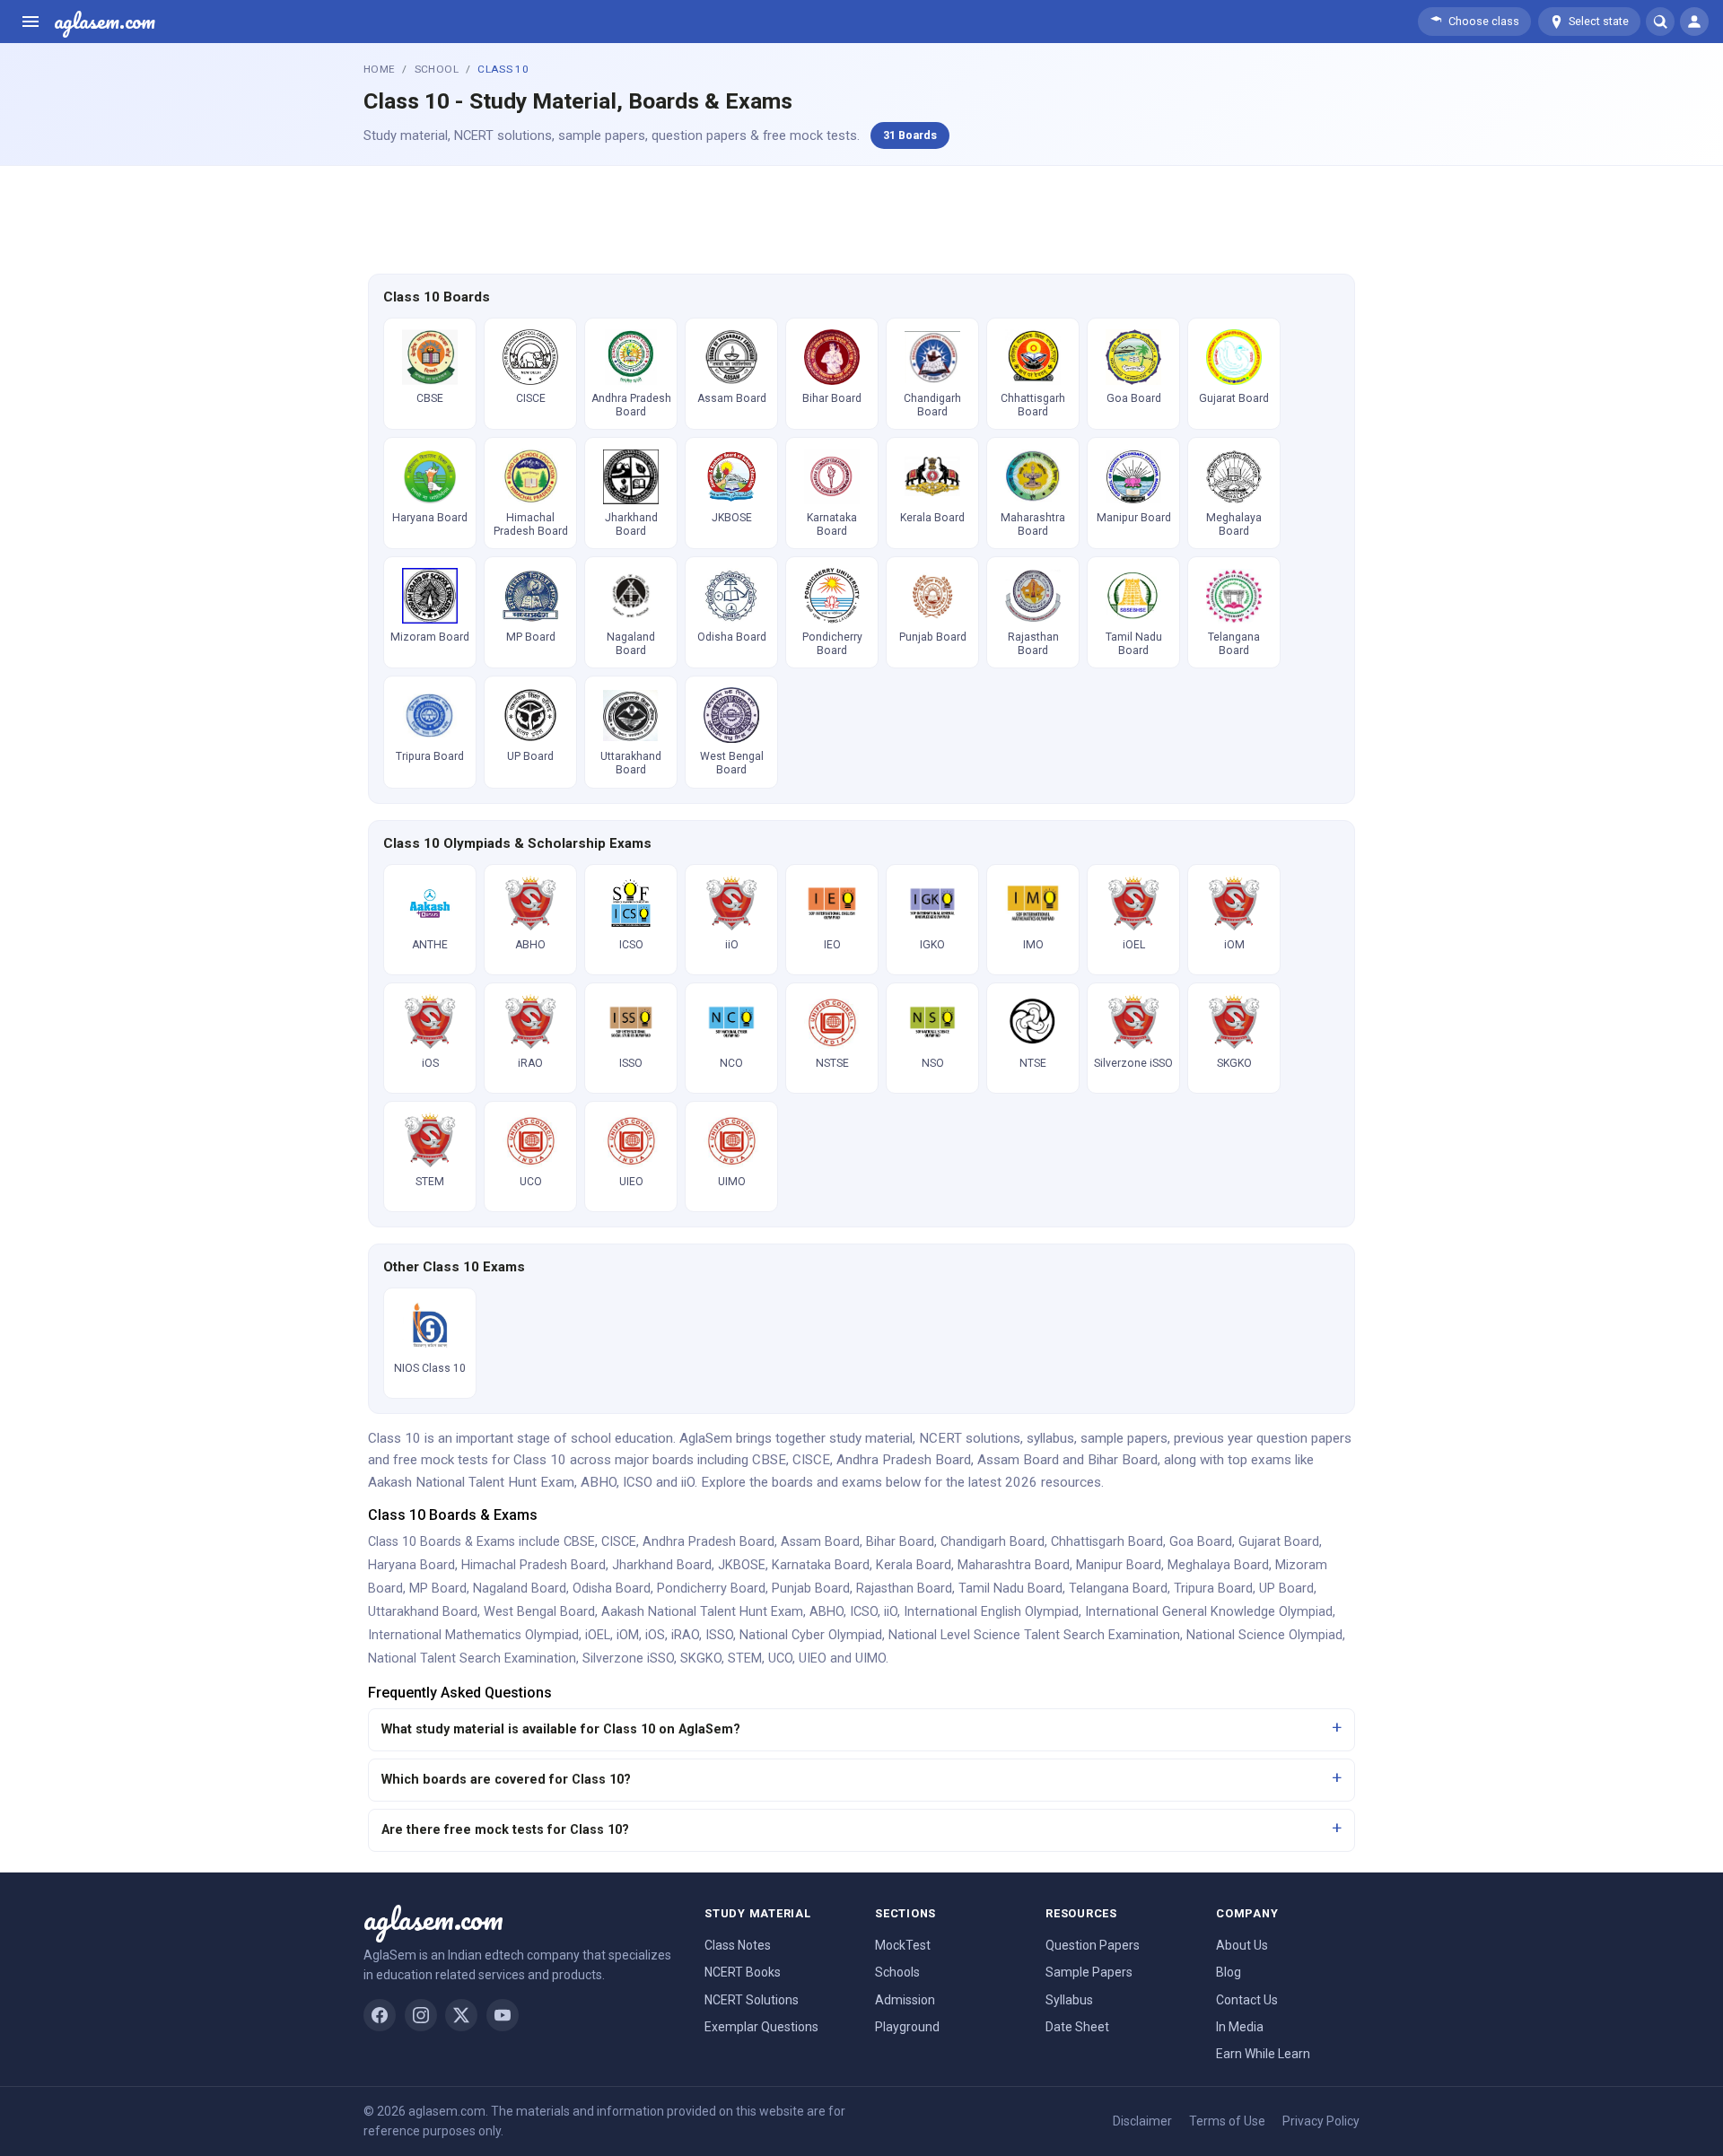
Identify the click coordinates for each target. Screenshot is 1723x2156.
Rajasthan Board (904, 1589)
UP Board (1286, 1589)
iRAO (685, 1635)
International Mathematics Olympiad (473, 1635)
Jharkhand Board (662, 1565)
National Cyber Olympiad (811, 1635)
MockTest (903, 1945)
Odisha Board (612, 1589)
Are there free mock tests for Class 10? (505, 1830)
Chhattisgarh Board (1107, 1542)
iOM (628, 1635)
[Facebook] (380, 2015)
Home (379, 69)
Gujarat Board (1279, 1542)
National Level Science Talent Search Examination (1034, 1635)
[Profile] (1694, 22)
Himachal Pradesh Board (534, 1565)
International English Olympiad (991, 1612)
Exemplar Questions (761, 2027)
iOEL (598, 1635)
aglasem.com (105, 22)
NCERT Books (743, 1972)
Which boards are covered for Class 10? (506, 1780)
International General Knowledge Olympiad (1209, 1612)
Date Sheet (1077, 2027)
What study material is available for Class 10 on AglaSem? (561, 1729)
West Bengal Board (539, 1612)
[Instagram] (421, 2015)
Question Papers (1093, 1945)
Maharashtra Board (1014, 1565)
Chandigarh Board (993, 1542)
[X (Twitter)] (461, 2015)
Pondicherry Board (711, 1589)
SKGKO (701, 1658)
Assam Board (820, 1542)
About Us (1242, 1945)
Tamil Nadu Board (1010, 1589)
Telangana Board (1118, 1589)
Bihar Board (900, 1542)
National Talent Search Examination (472, 1658)
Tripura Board (1213, 1589)
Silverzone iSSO (628, 1658)
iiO (891, 1612)
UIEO (813, 1658)
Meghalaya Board (1218, 1565)
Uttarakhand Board (423, 1612)
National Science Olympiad (1264, 1635)
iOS (655, 1635)
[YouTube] (503, 2015)
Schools (897, 1972)
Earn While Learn (1263, 2054)
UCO (780, 1658)
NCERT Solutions (752, 2000)
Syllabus (1069, 2000)
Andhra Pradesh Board (708, 1542)
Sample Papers (1089, 1972)
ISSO (719, 1635)
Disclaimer (1142, 2121)
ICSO (864, 1612)
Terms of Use (1227, 2121)
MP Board (438, 1589)
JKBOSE (742, 1565)
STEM (745, 1658)
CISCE (619, 1542)
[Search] (1660, 22)
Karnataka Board (821, 1565)
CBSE (579, 1542)
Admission (905, 2000)
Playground (907, 2027)
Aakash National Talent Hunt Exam (702, 1612)
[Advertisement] (861, 217)
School (437, 69)
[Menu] (31, 22)
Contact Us (1247, 2000)
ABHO (827, 1612)
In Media (1240, 2027)
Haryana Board (411, 1565)
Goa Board (1201, 1542)
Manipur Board (1119, 1565)
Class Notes (738, 1945)
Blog (1229, 1972)
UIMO (870, 1658)
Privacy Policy (1321, 2121)
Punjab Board (811, 1589)
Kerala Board (914, 1565)
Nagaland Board (520, 1589)
